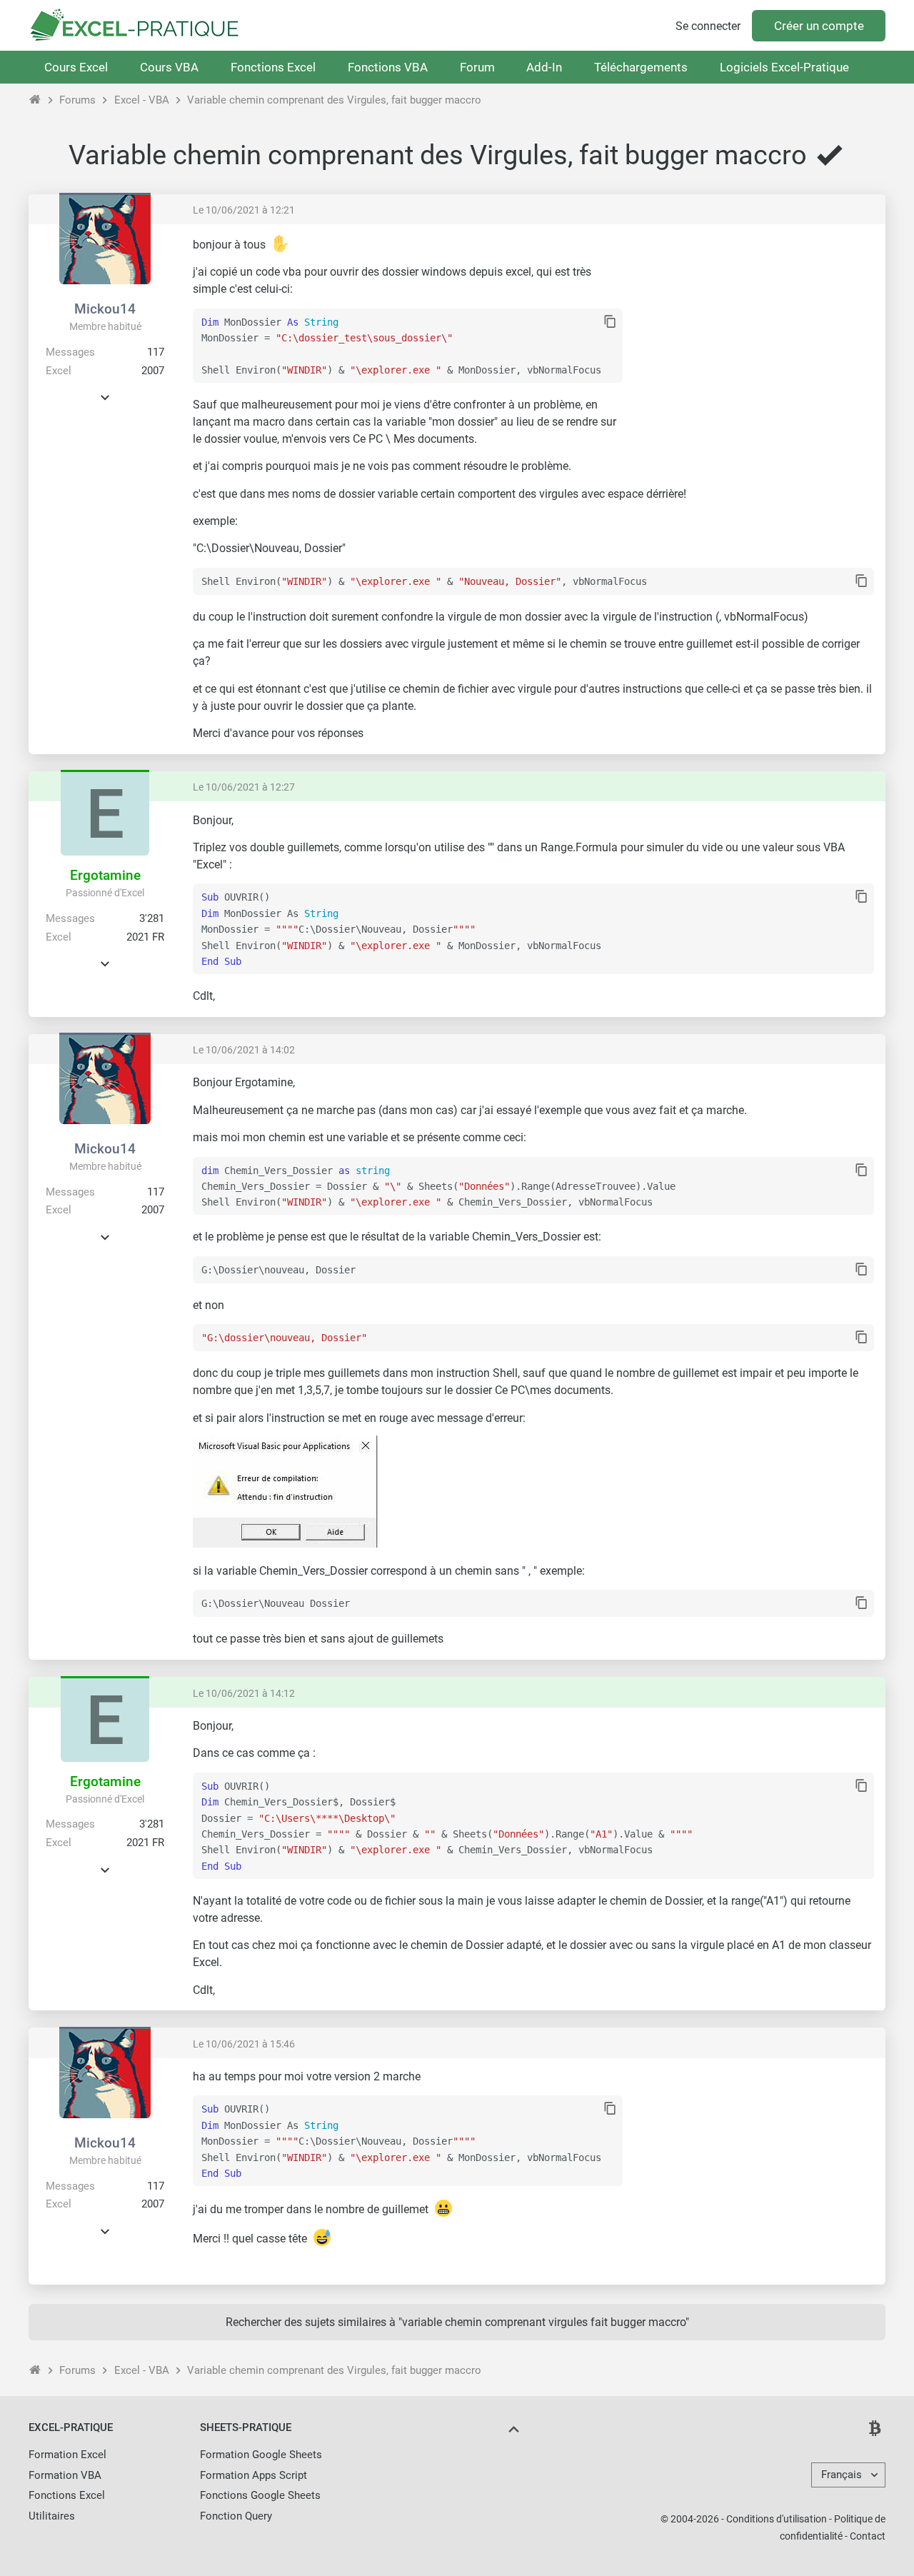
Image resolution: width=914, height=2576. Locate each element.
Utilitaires (52, 2516)
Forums (77, 100)
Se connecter (708, 26)
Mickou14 (105, 309)
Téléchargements (641, 67)
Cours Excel (76, 67)
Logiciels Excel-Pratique (784, 67)
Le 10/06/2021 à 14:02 (244, 1050)
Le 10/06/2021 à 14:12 (244, 1693)
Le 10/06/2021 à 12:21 (244, 210)
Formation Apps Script (253, 2475)
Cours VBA (169, 67)
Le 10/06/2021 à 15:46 (244, 2044)
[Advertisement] (754, 336)
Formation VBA (65, 2475)
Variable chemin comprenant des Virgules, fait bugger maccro (334, 100)
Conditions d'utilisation (777, 2519)
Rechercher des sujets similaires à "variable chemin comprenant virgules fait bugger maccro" (457, 2322)
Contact (868, 2536)
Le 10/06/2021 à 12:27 (244, 787)
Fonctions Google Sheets (260, 2495)
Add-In (544, 67)
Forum (477, 67)
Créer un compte (819, 26)
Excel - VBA (142, 100)
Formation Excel (67, 2455)
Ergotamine (105, 875)
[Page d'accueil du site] (35, 100)
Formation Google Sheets (261, 2455)
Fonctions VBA (388, 67)
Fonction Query (236, 2516)
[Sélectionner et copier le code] (610, 322)
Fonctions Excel (273, 67)
